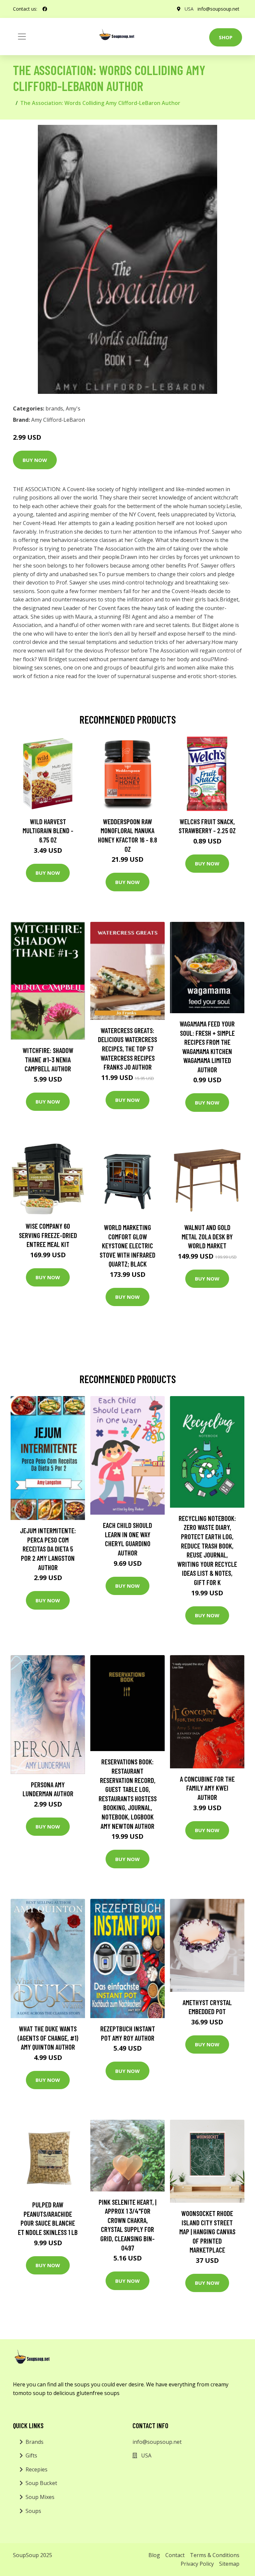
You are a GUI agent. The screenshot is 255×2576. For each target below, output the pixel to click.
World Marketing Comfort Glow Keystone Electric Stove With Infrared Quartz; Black (127, 1245)
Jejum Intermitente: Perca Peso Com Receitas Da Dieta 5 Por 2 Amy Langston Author (48, 1549)
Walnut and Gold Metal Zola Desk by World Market (207, 1236)
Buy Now (35, 460)
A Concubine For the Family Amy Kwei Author (207, 1788)
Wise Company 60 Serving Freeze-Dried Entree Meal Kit (48, 1235)
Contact (175, 2555)
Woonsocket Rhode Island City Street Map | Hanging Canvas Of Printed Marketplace (207, 2231)
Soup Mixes (40, 2497)
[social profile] (45, 9)
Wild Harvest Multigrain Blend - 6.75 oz (48, 831)
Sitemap (229, 2564)
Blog (154, 2555)
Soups (33, 2511)
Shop (226, 37)
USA (189, 9)
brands (54, 408)
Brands (35, 2442)
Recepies (37, 2469)
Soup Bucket (41, 2483)
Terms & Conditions (215, 2555)
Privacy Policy (197, 2564)
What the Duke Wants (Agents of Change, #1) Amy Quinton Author (48, 2038)
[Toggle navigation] (22, 37)
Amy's (73, 408)
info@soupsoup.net (218, 9)
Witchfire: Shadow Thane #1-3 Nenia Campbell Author (48, 1059)
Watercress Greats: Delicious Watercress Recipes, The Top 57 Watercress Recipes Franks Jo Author (127, 1049)
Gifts (31, 2455)
